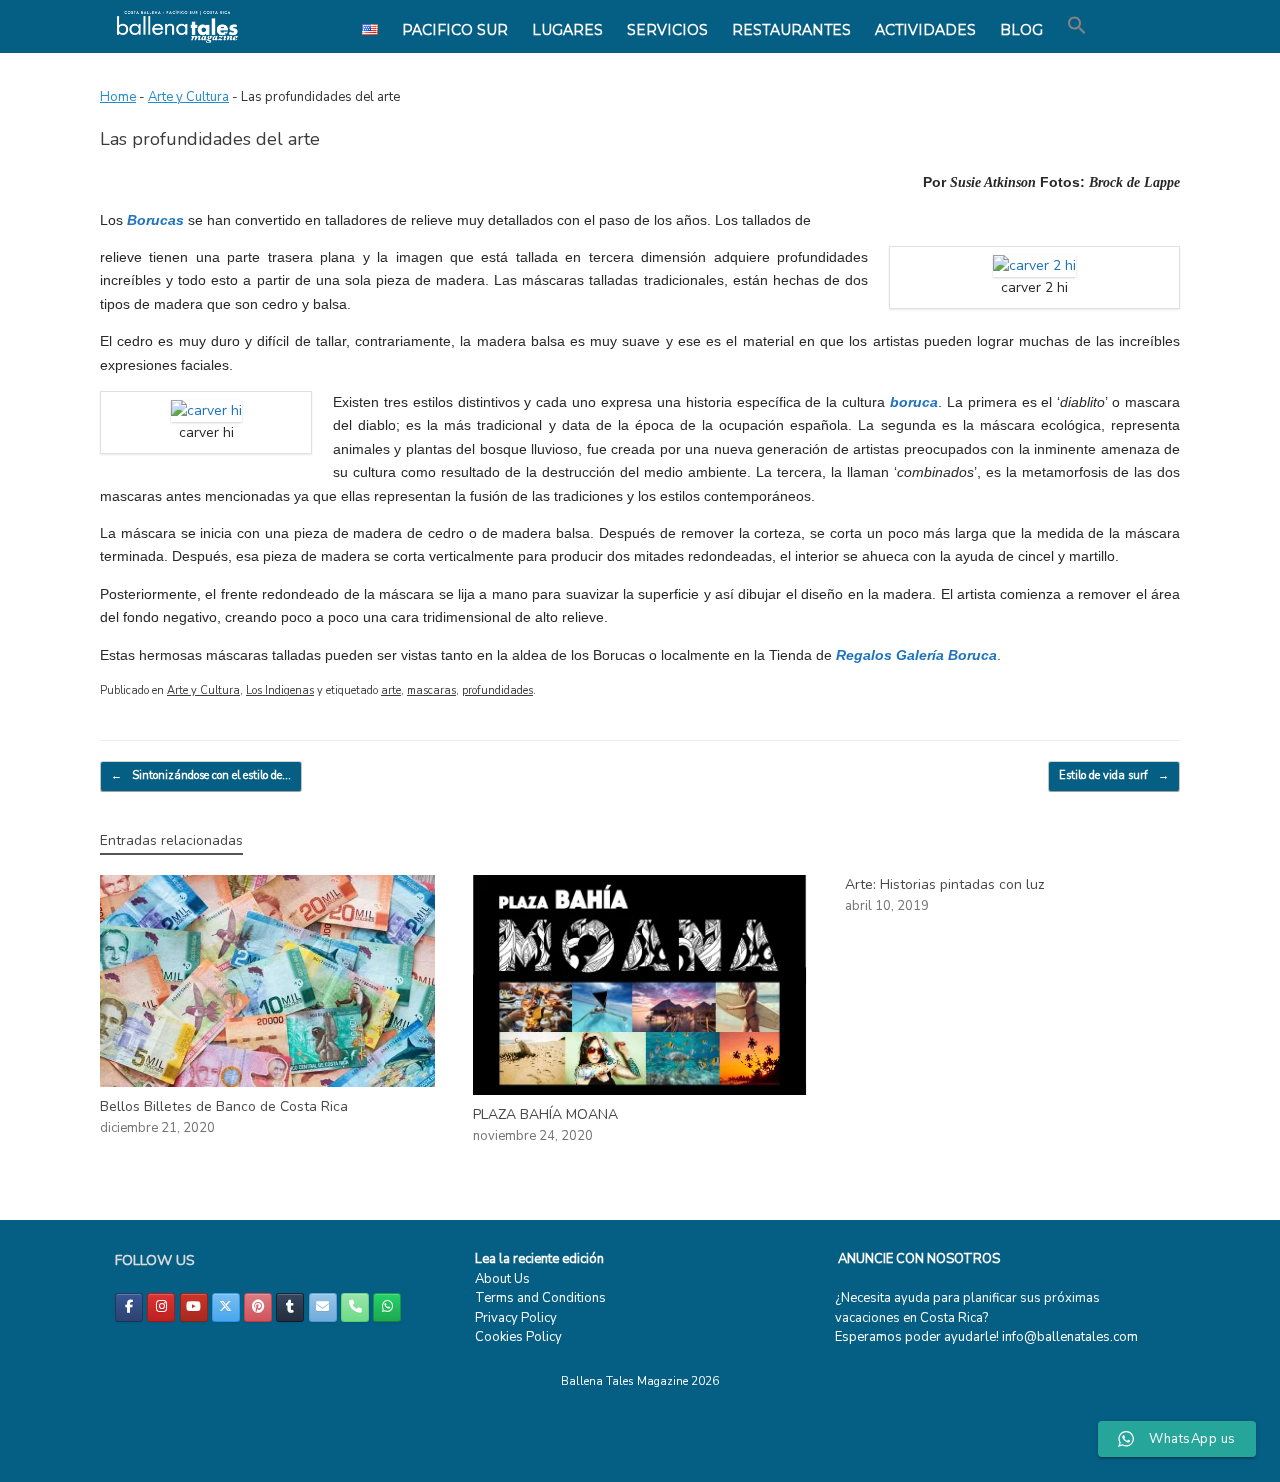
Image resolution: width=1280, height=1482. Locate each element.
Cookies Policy (518, 1337)
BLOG (1021, 30)
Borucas (155, 220)
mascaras (431, 690)
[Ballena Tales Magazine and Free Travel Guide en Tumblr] (290, 1307)
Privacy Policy (516, 1318)
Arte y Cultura (188, 97)
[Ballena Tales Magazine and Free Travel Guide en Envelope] (323, 1307)
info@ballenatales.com (1070, 1337)
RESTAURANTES (791, 30)
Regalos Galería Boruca (916, 655)
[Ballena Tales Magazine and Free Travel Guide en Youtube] (194, 1307)
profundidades (497, 690)
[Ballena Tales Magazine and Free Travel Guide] (177, 26)
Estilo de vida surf (1114, 775)
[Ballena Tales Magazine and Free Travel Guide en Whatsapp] (387, 1307)
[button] (1077, 26)
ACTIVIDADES (925, 30)
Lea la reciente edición (539, 1259)
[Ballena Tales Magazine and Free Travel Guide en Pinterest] (258, 1307)
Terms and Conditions (540, 1298)
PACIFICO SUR (455, 30)
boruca (914, 402)
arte (391, 690)
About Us (502, 1279)
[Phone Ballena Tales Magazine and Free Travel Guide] (355, 1307)
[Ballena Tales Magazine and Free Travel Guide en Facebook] (129, 1307)
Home (118, 97)
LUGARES (567, 30)
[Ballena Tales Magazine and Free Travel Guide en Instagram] (161, 1307)
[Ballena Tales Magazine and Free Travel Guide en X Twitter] (226, 1307)
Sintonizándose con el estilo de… (201, 775)
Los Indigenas (280, 690)
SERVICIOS (667, 30)
